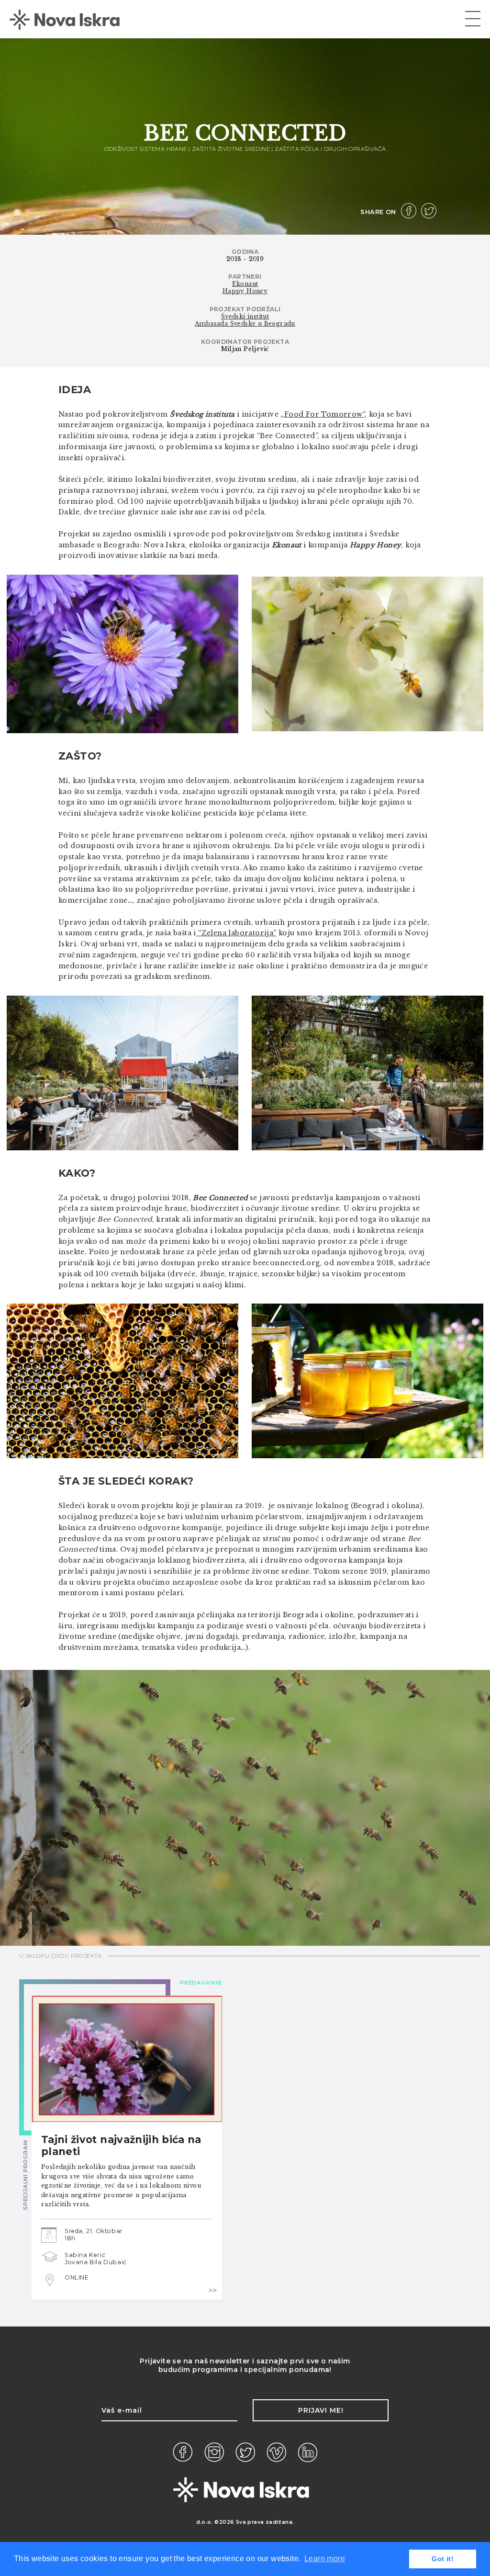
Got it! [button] (443, 2559)
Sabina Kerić (85, 2255)
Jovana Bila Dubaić (96, 2262)
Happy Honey (245, 291)
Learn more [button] (325, 2559)
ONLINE (77, 2277)
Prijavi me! (321, 2410)
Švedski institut (245, 316)
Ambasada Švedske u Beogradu (245, 323)
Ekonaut (245, 284)
